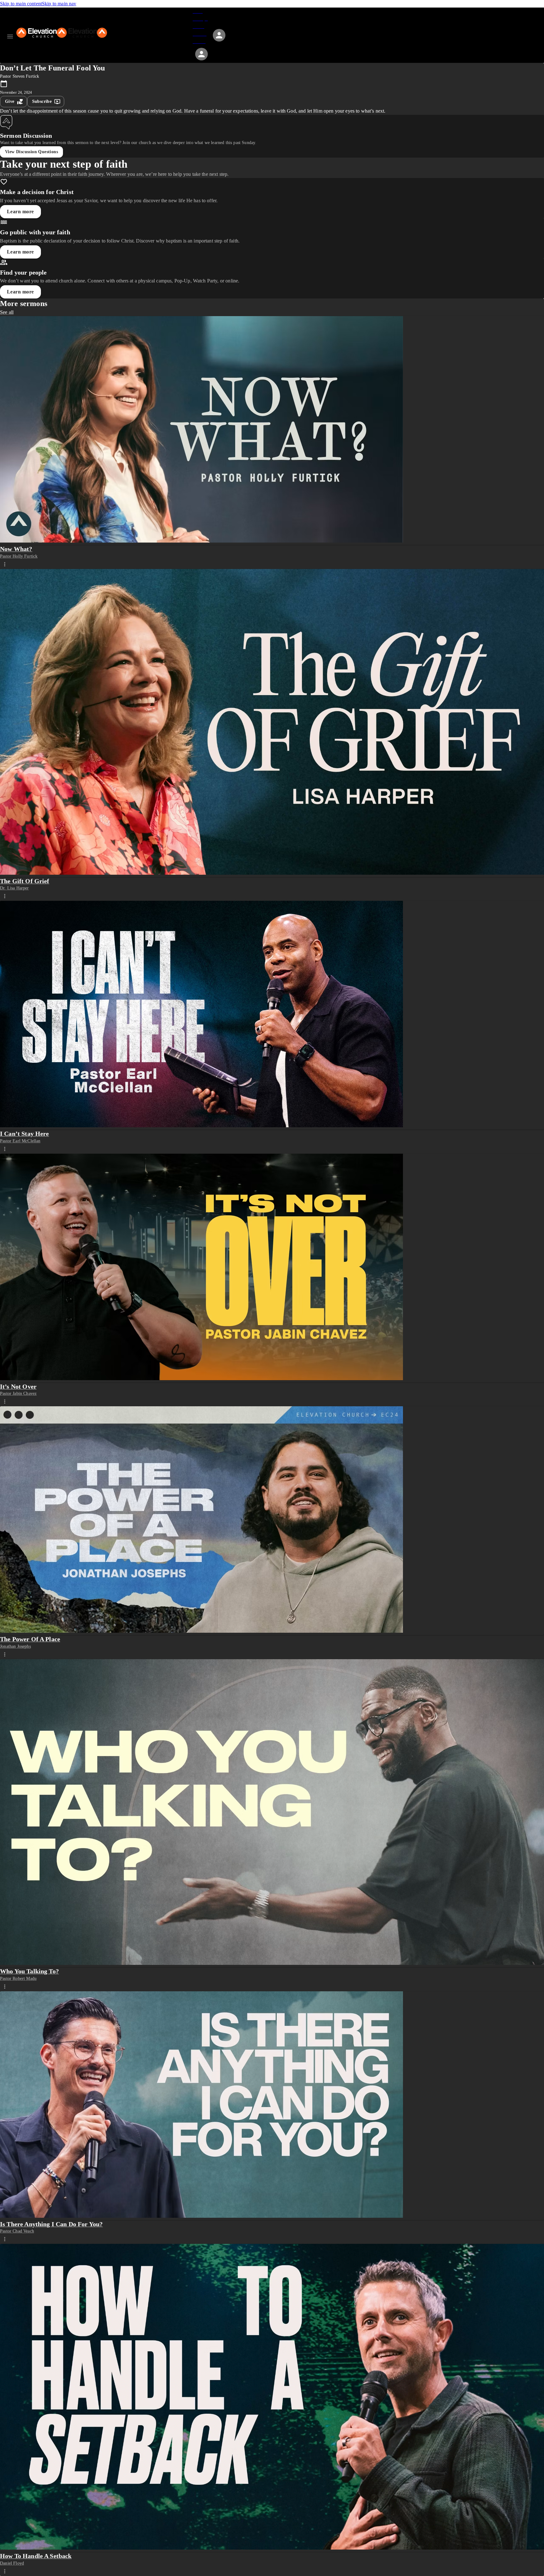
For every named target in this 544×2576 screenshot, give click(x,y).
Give (10, 101)
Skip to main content (21, 4)
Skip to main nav (59, 4)
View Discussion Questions (31, 152)
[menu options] (5, 564)
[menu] (10, 36)
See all (7, 312)
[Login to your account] (201, 54)
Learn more (20, 212)
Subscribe (42, 101)
